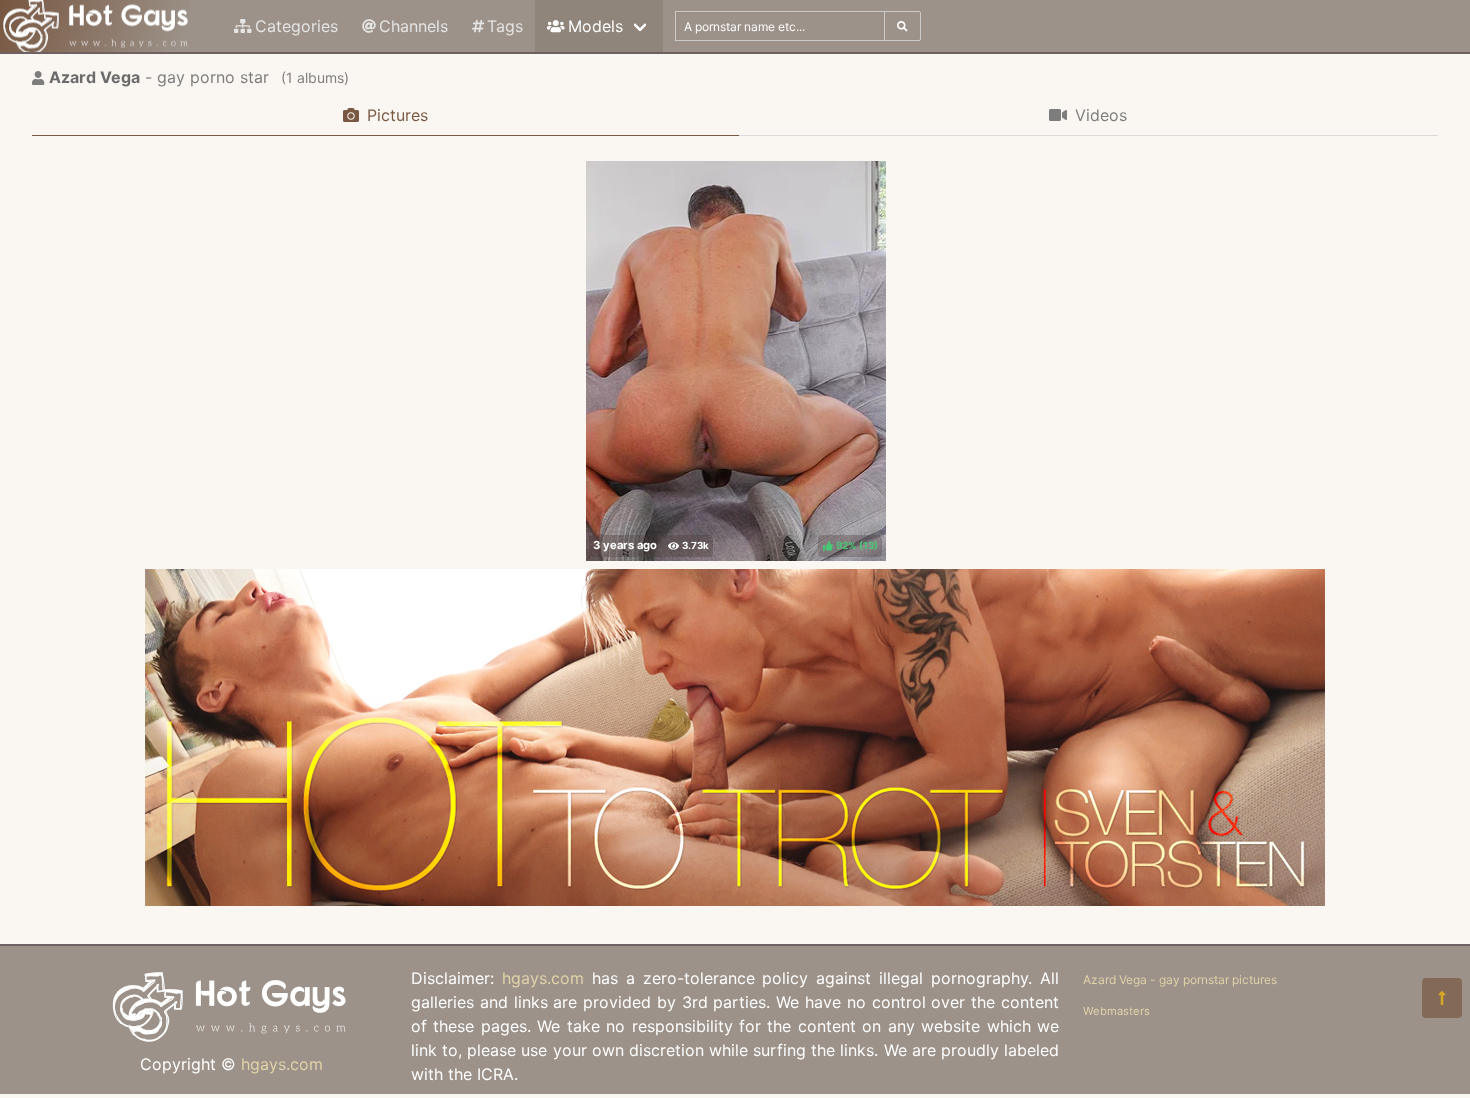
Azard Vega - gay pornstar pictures (1180, 979)
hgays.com (282, 1064)
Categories (296, 26)
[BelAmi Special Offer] (735, 900)
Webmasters (1116, 1011)
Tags (505, 26)
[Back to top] (1442, 998)
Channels (413, 26)
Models (595, 26)
